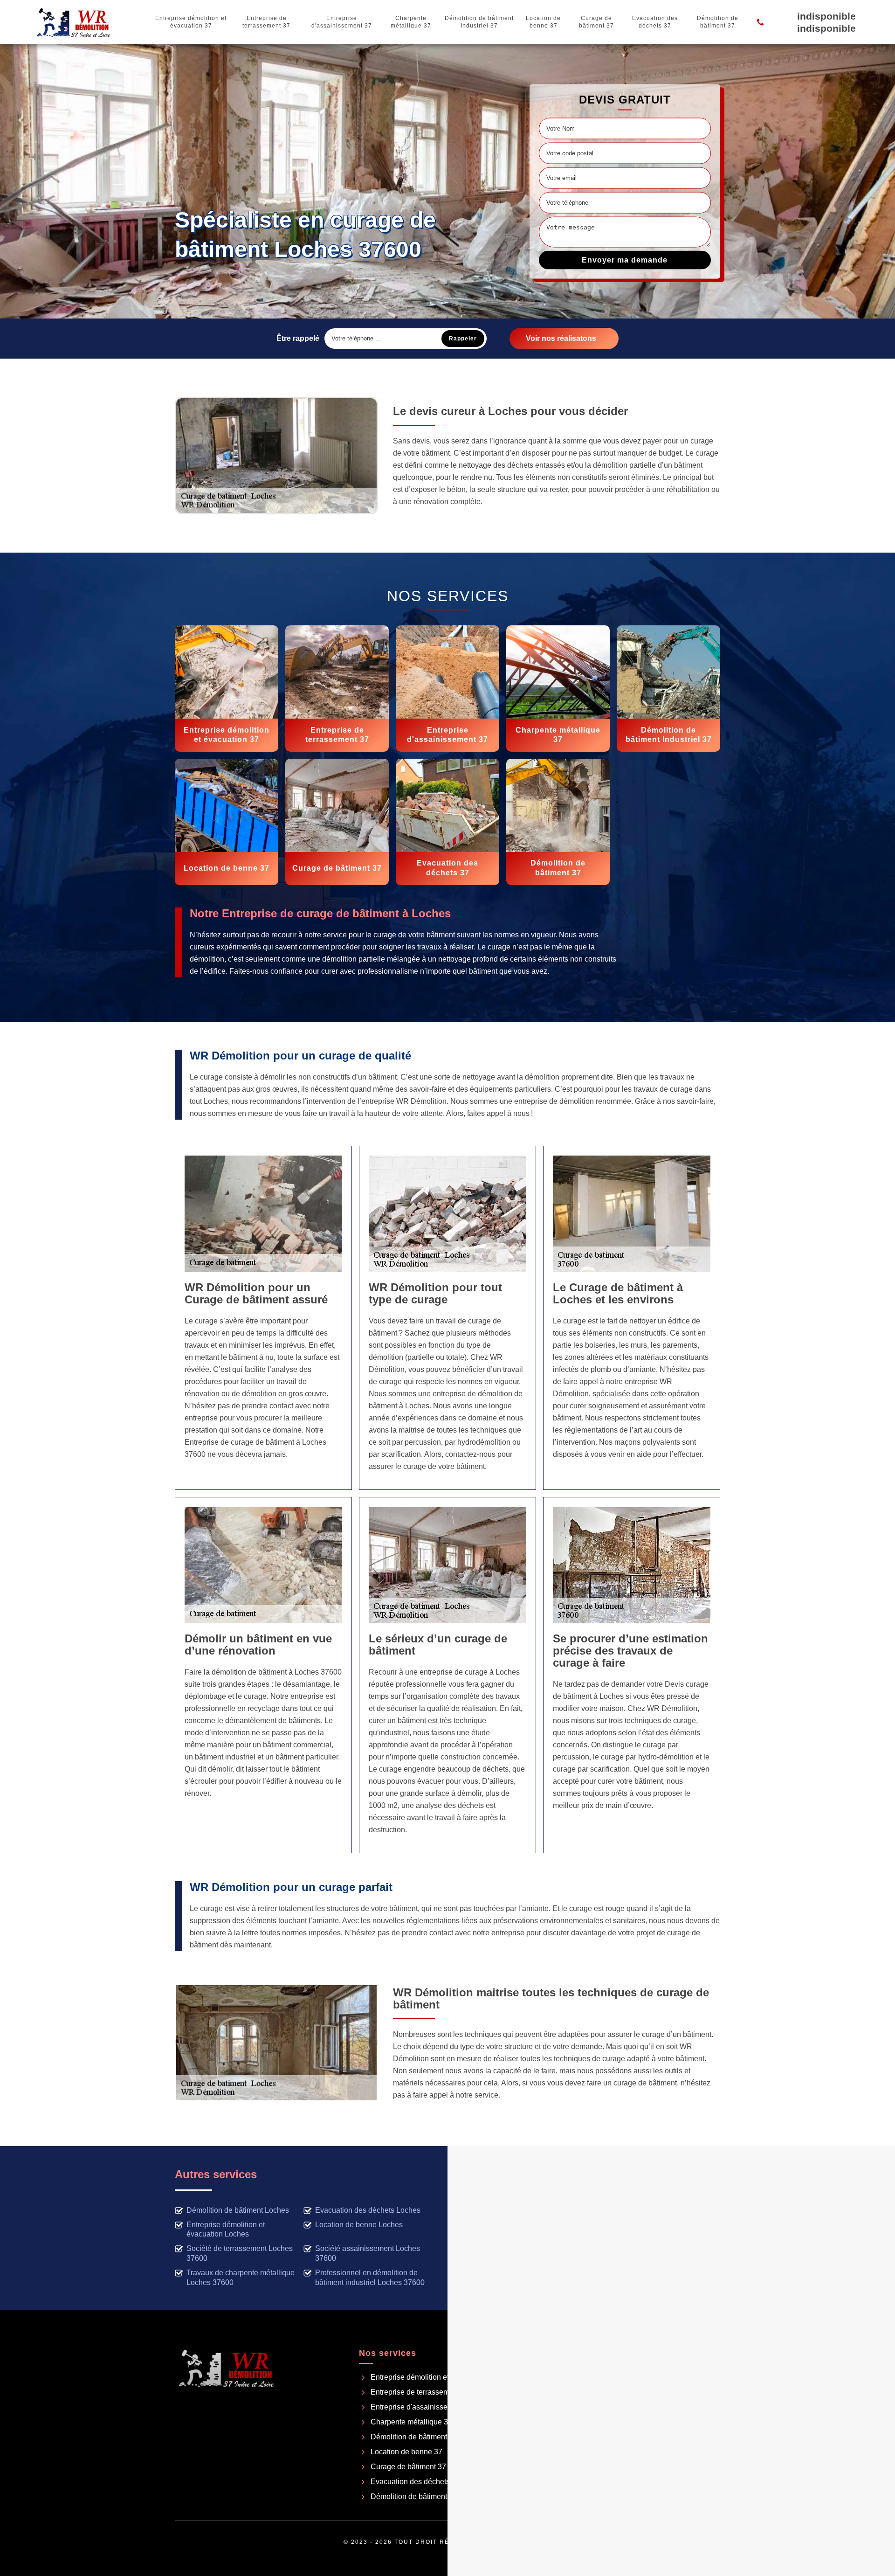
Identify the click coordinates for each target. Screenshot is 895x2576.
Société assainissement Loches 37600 (368, 2253)
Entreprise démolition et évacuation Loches (226, 2230)
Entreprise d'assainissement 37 (342, 22)
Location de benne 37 (543, 22)
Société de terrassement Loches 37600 (240, 2253)
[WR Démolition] (73, 22)
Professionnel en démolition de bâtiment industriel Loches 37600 (370, 2278)
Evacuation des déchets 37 (655, 22)
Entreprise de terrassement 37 (266, 22)
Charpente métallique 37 (411, 22)
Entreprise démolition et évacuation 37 (191, 22)
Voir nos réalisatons (561, 338)
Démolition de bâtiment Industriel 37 (479, 22)
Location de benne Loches (359, 2225)
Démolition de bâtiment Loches (238, 2210)
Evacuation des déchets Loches (368, 2210)
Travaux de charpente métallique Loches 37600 (241, 2278)
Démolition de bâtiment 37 (718, 22)
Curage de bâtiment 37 (596, 22)
